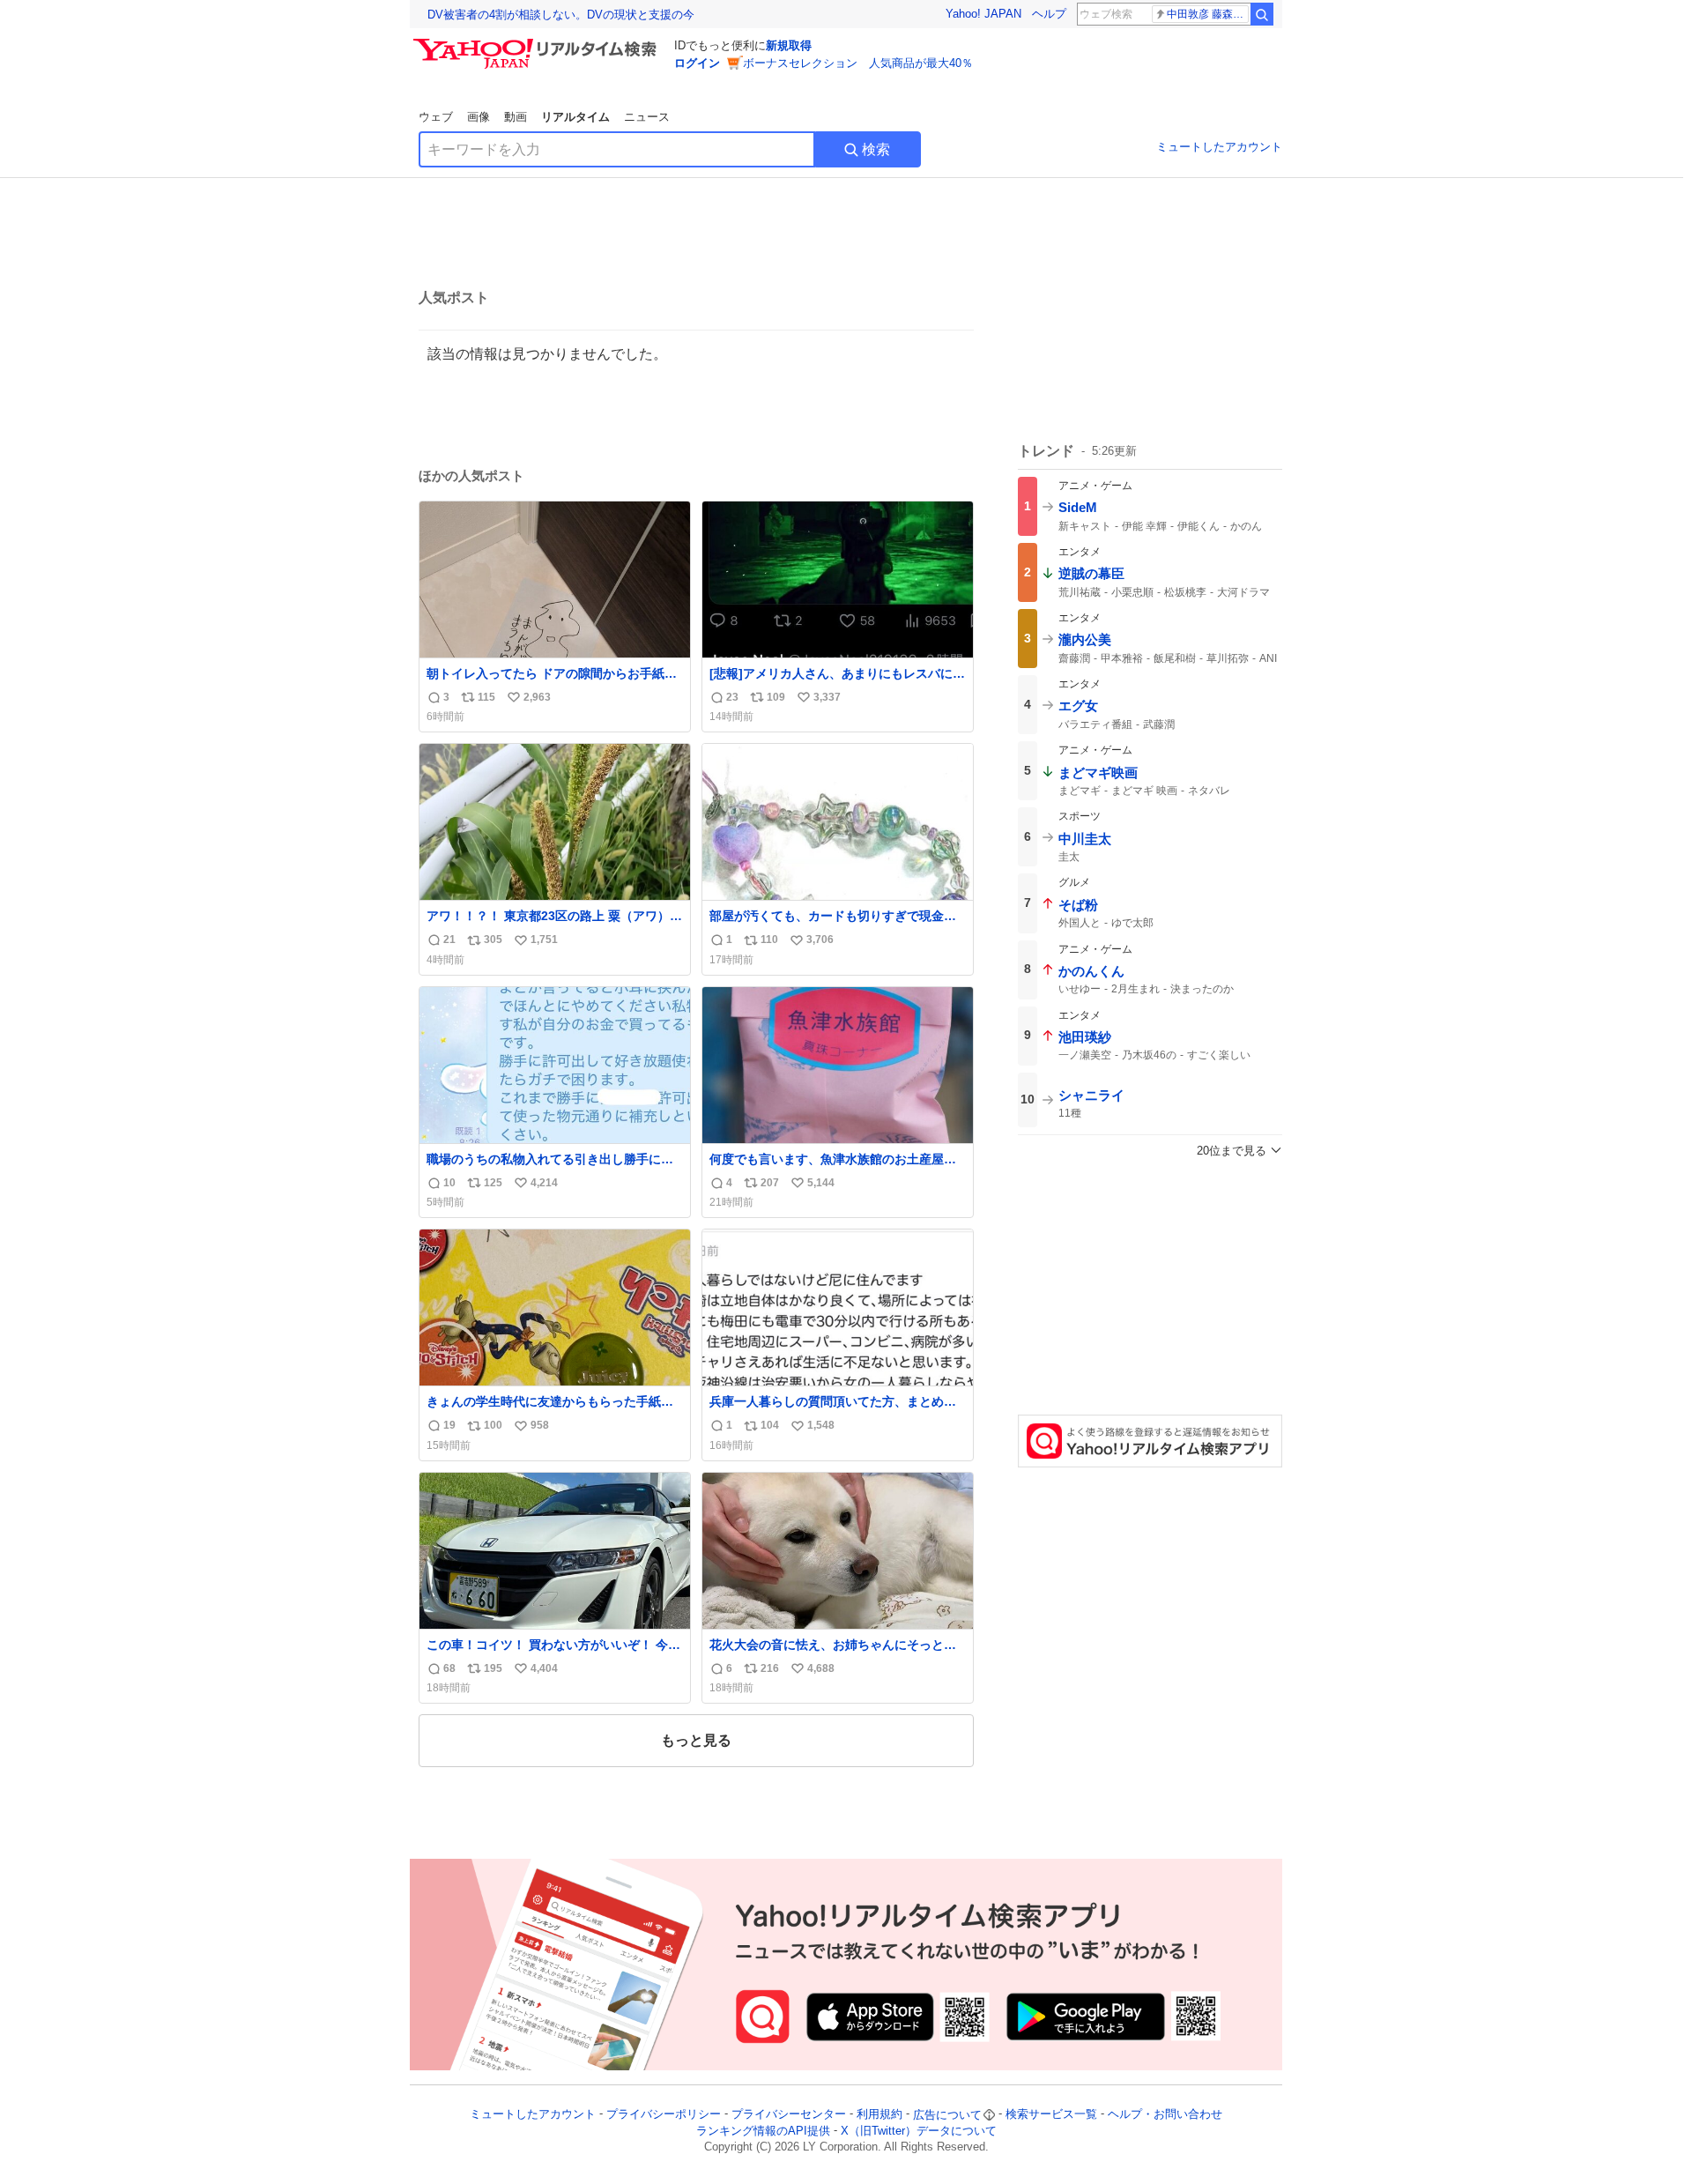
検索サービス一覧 (1051, 2115)
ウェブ (436, 117)
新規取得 (789, 45)
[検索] (1262, 14)
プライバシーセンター (789, 2115)
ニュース (647, 117)
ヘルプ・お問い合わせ (1165, 2115)
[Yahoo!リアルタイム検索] (538, 43)
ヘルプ (1049, 14)
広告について (947, 2115)
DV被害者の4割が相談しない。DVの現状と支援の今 (561, 15)
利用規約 (879, 2115)
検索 (876, 149)
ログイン (697, 63)
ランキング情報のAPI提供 (763, 2131)
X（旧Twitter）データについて (919, 2131)
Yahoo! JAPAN (983, 14)
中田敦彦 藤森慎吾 (1208, 14)
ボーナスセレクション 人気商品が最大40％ (858, 63)
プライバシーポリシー (664, 2115)
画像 (479, 117)
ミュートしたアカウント (1219, 147)
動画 (516, 117)
